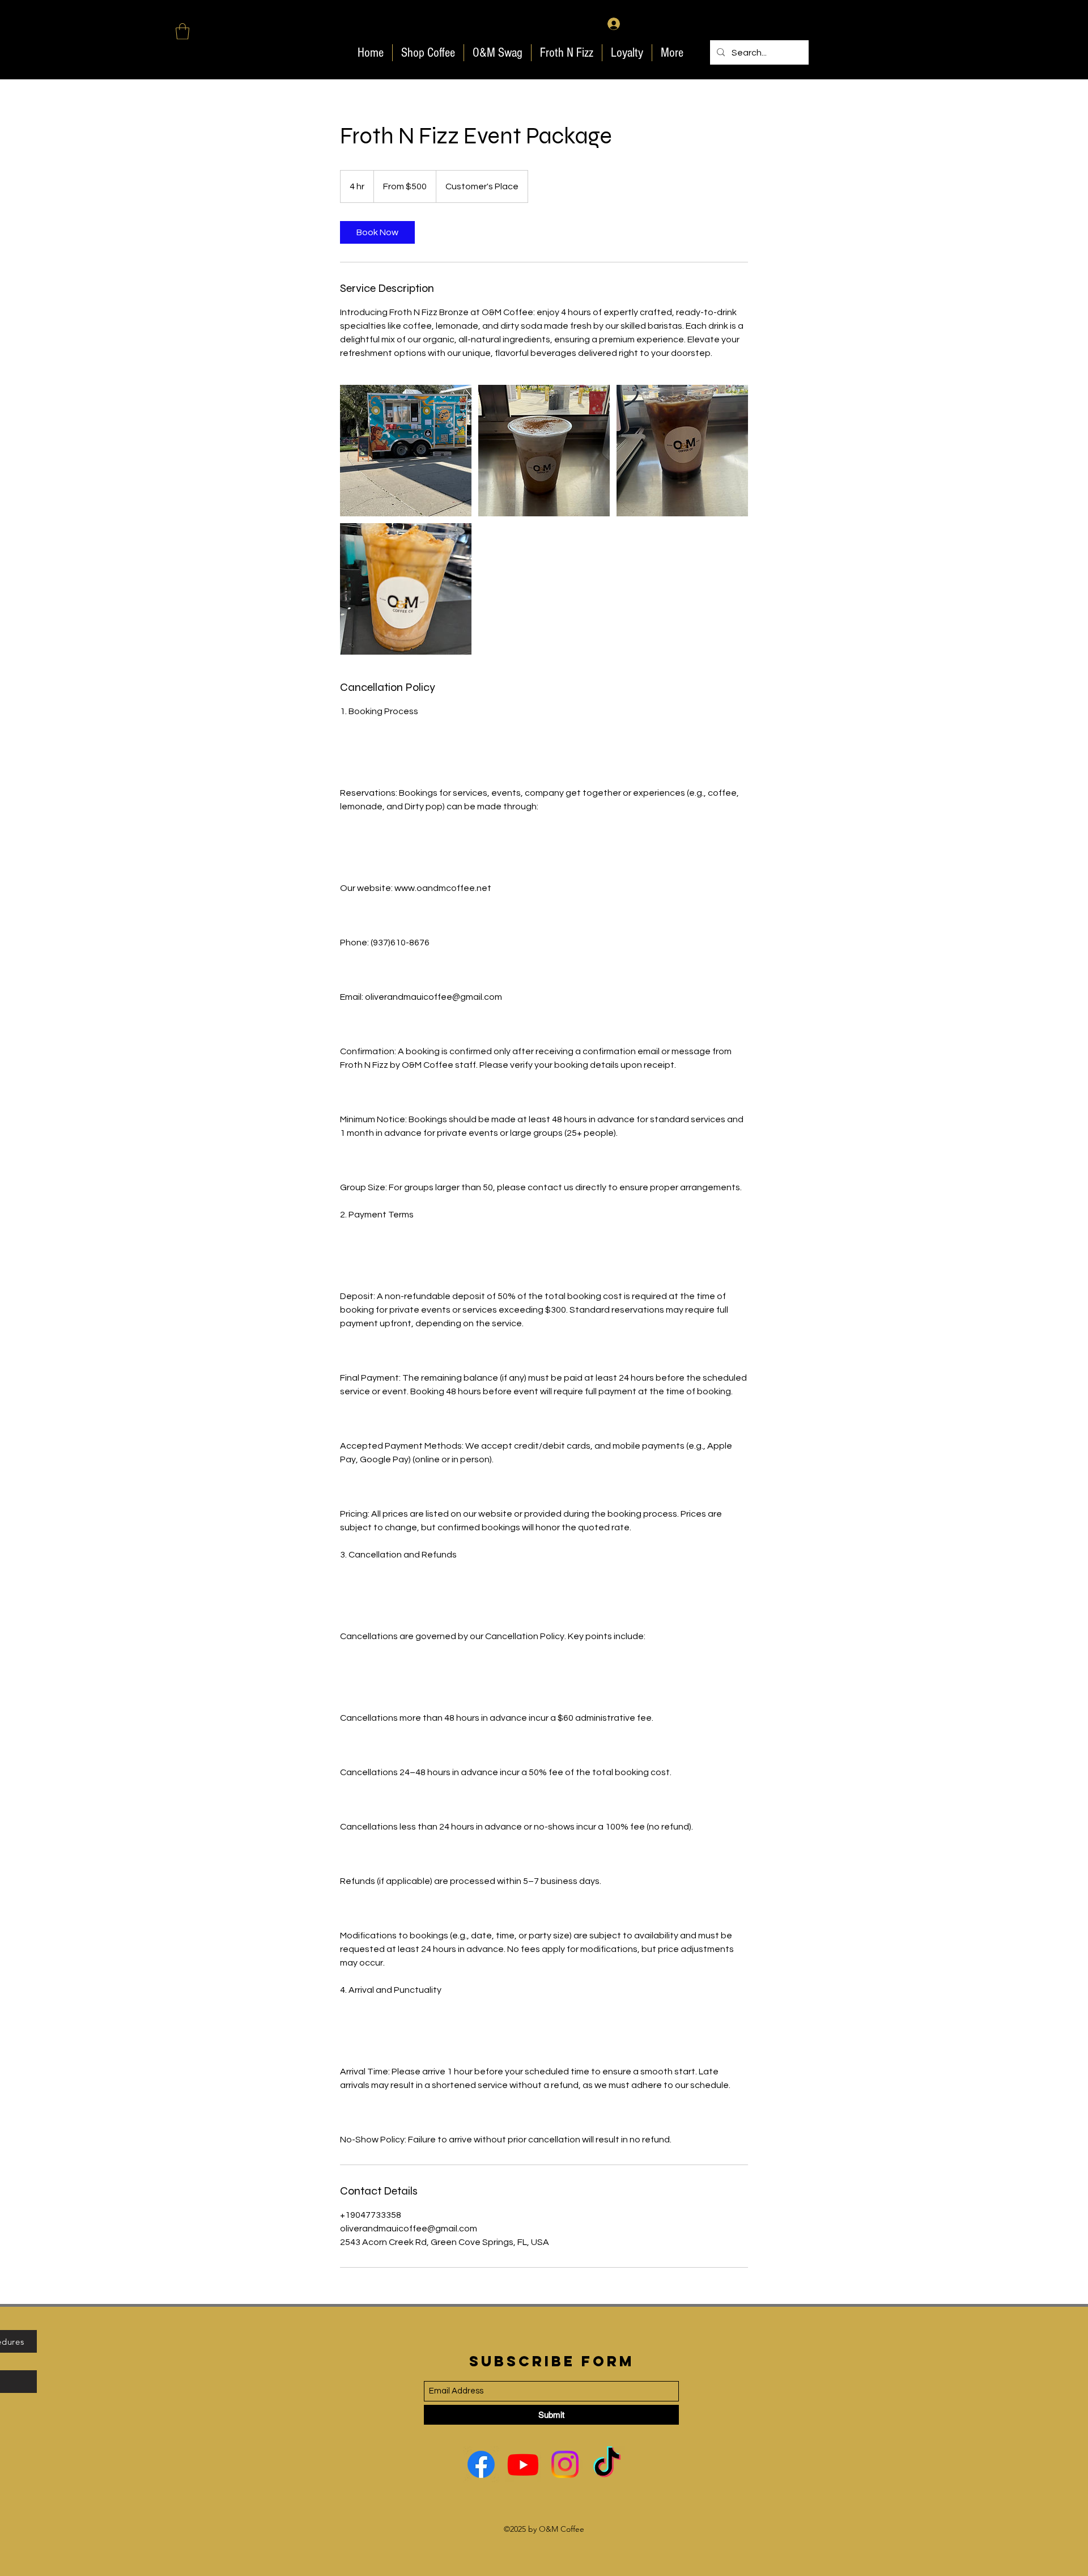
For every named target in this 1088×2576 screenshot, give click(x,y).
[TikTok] (607, 2464)
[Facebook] (481, 2464)
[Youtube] (523, 2464)
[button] (182, 31)
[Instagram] (565, 2464)
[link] (377, 232)
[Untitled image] (406, 451)
